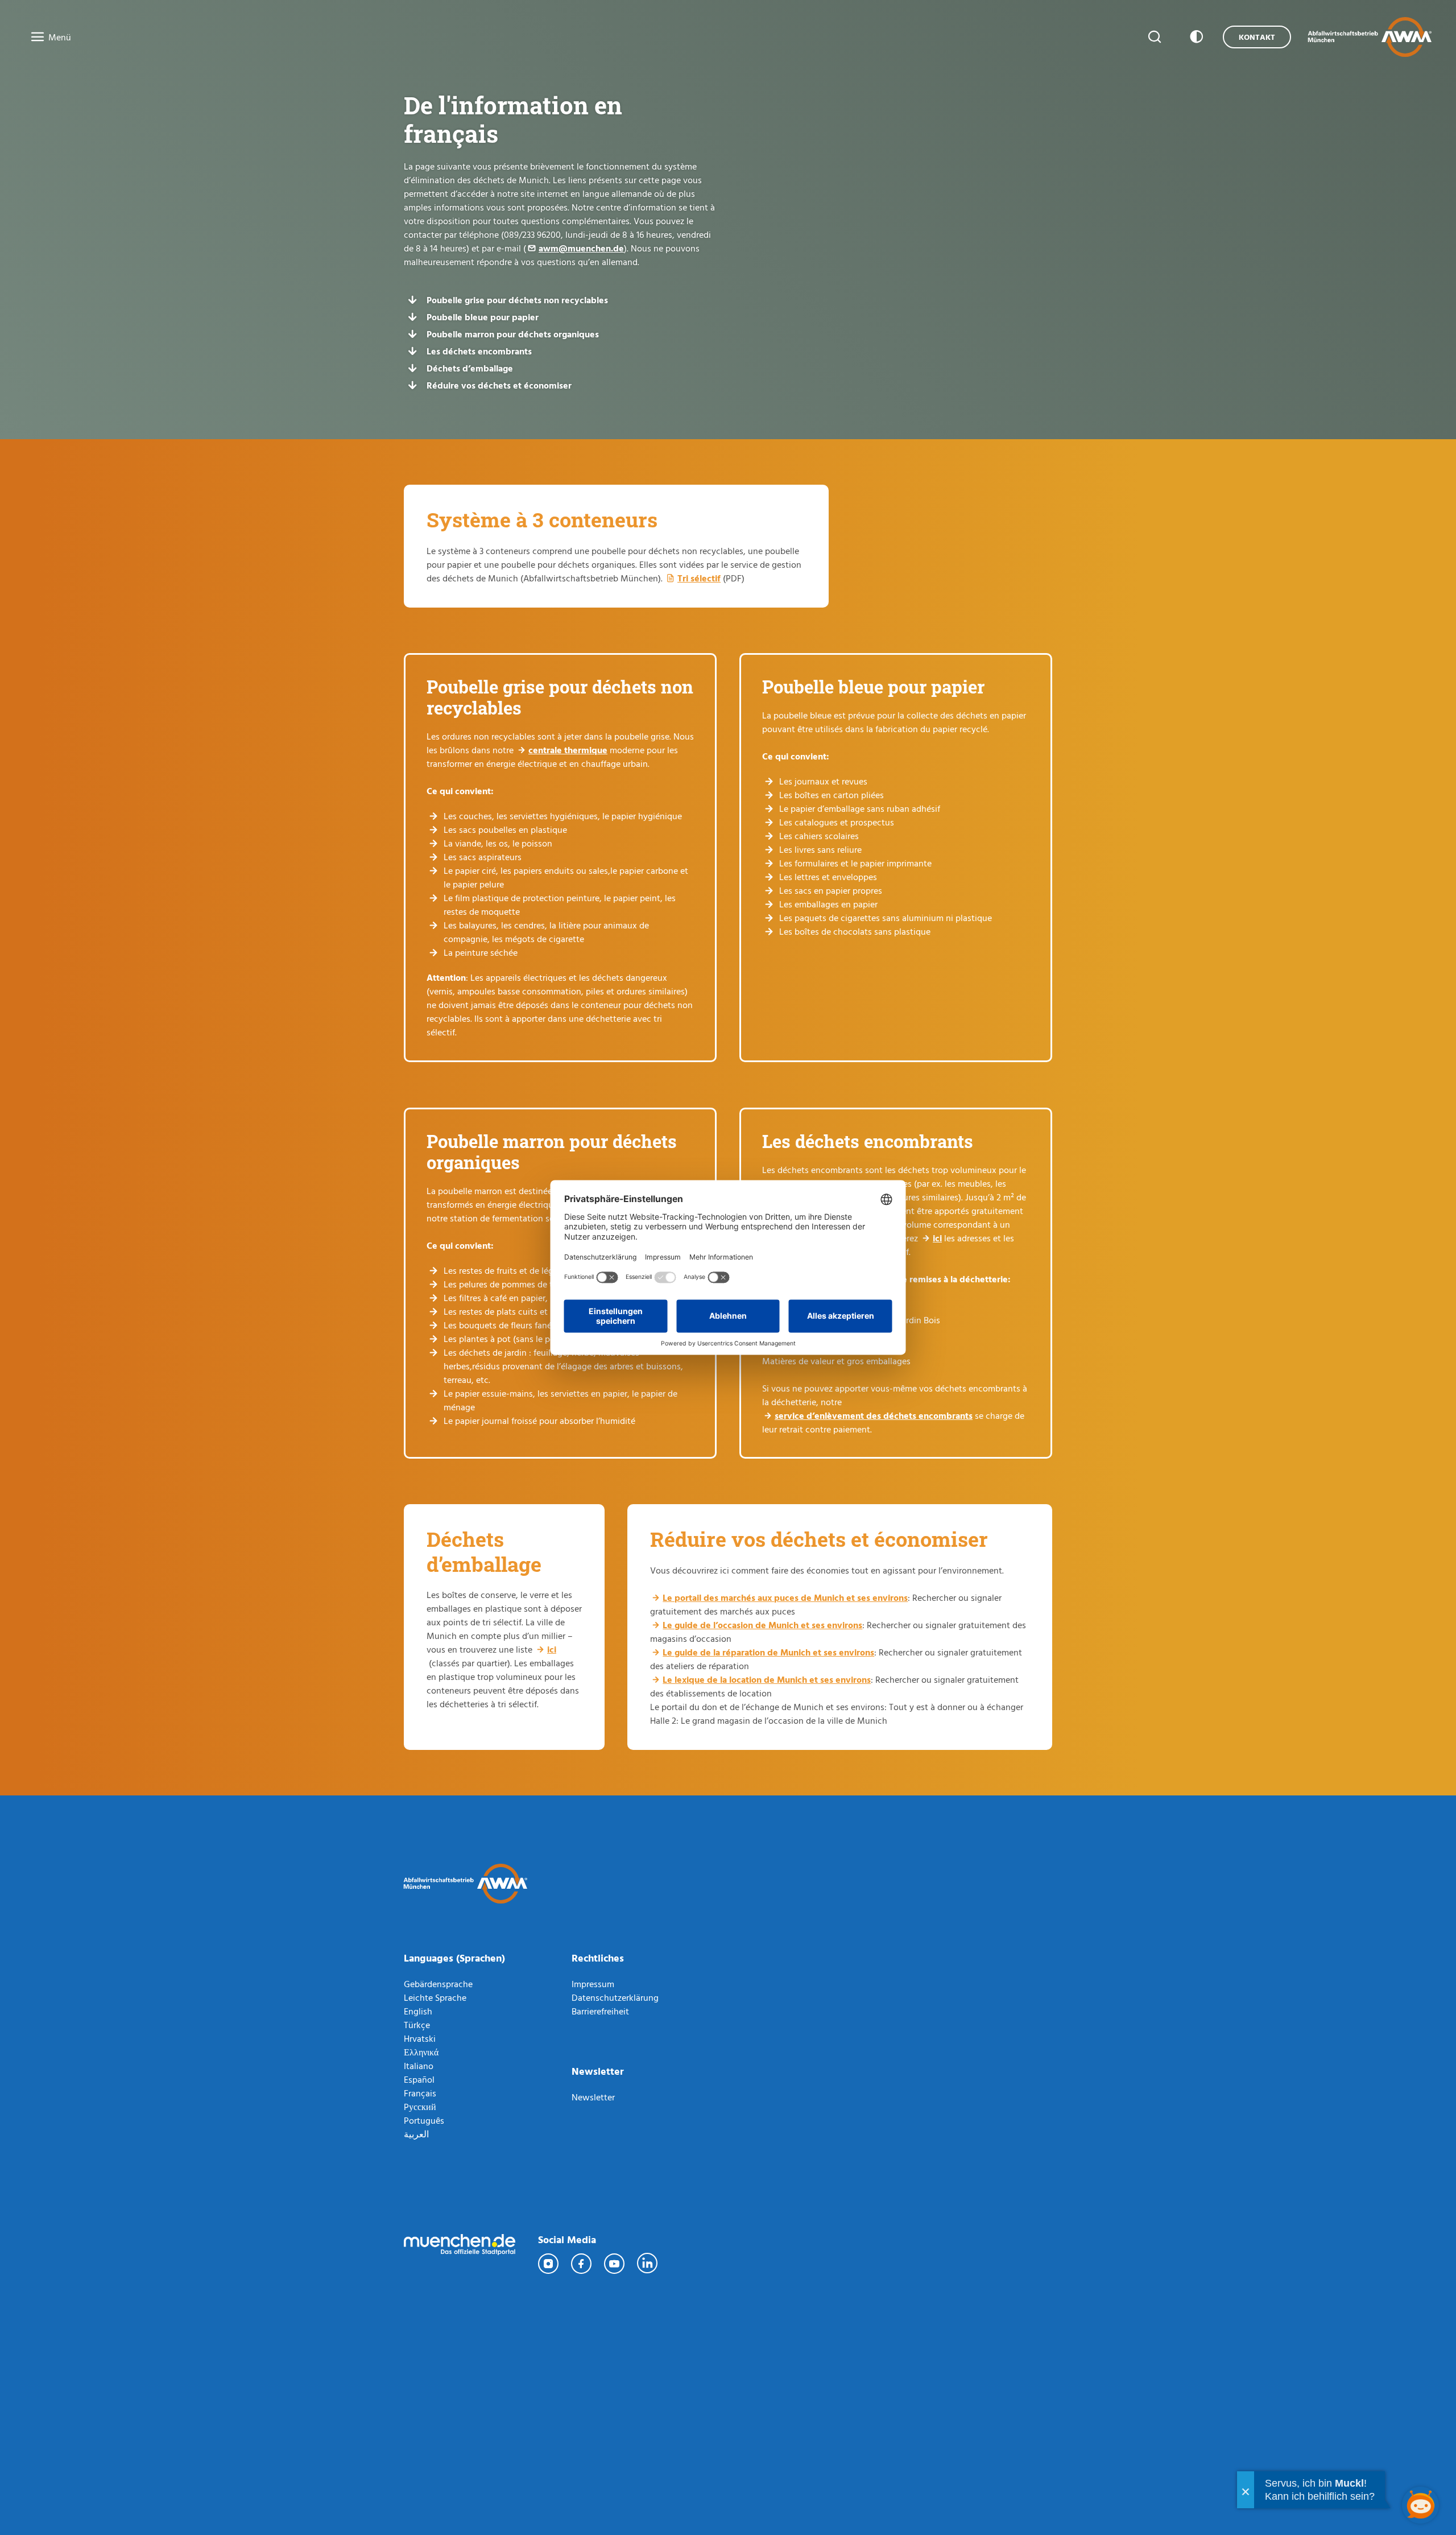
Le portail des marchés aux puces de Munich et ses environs (785, 1597)
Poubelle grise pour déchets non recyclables (517, 300)
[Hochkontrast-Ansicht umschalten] (1194, 37)
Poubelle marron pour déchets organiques (513, 334)
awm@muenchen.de (581, 248)
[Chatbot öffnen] (1420, 2505)
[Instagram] (549, 2264)
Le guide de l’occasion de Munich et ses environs (762, 1625)
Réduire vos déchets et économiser (499, 385)
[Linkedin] (648, 2264)
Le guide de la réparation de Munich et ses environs (768, 1652)
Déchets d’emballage (470, 368)
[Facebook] (582, 2264)
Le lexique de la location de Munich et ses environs (767, 1679)
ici (937, 1238)
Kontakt (1257, 37)
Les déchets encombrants (479, 351)
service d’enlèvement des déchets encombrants (874, 1415)
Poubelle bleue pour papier (483, 317)
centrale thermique (568, 750)
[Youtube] (615, 2264)
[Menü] (34, 38)
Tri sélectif (699, 578)
